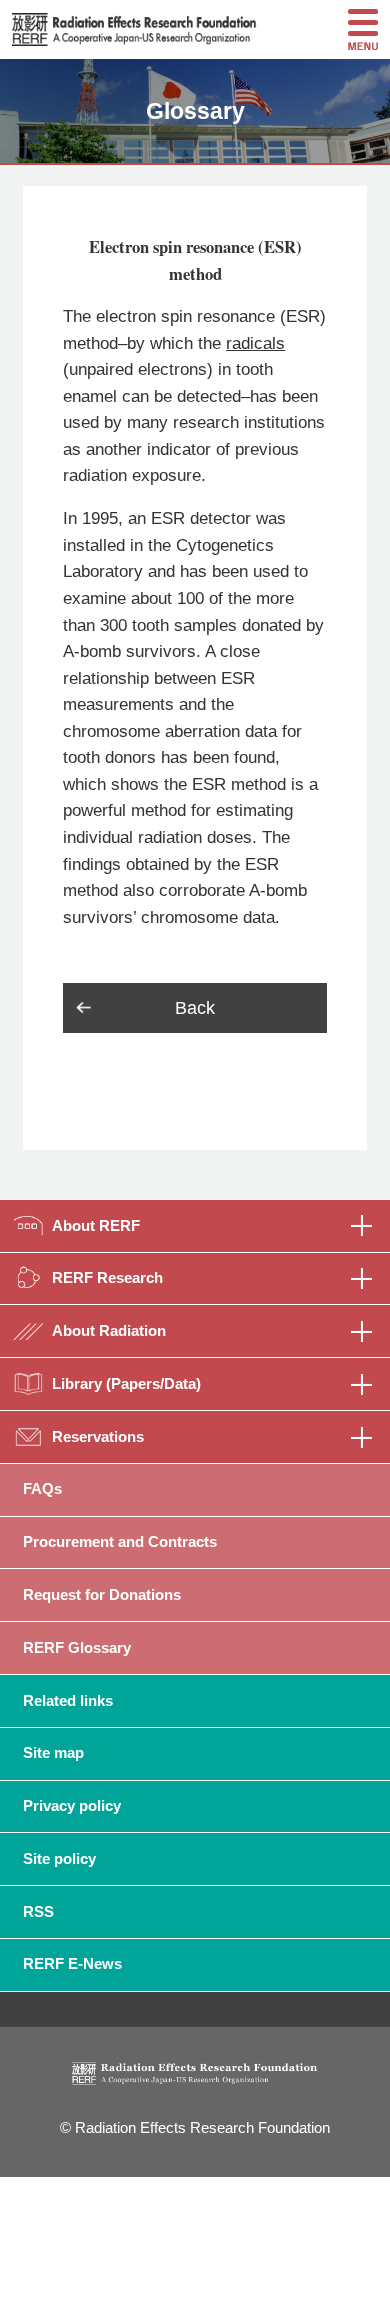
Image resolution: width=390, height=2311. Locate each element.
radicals (255, 343)
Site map (53, 1753)
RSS (38, 1912)
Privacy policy (72, 1806)
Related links (68, 1701)
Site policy (59, 1859)
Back (195, 1008)
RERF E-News (72, 1964)
